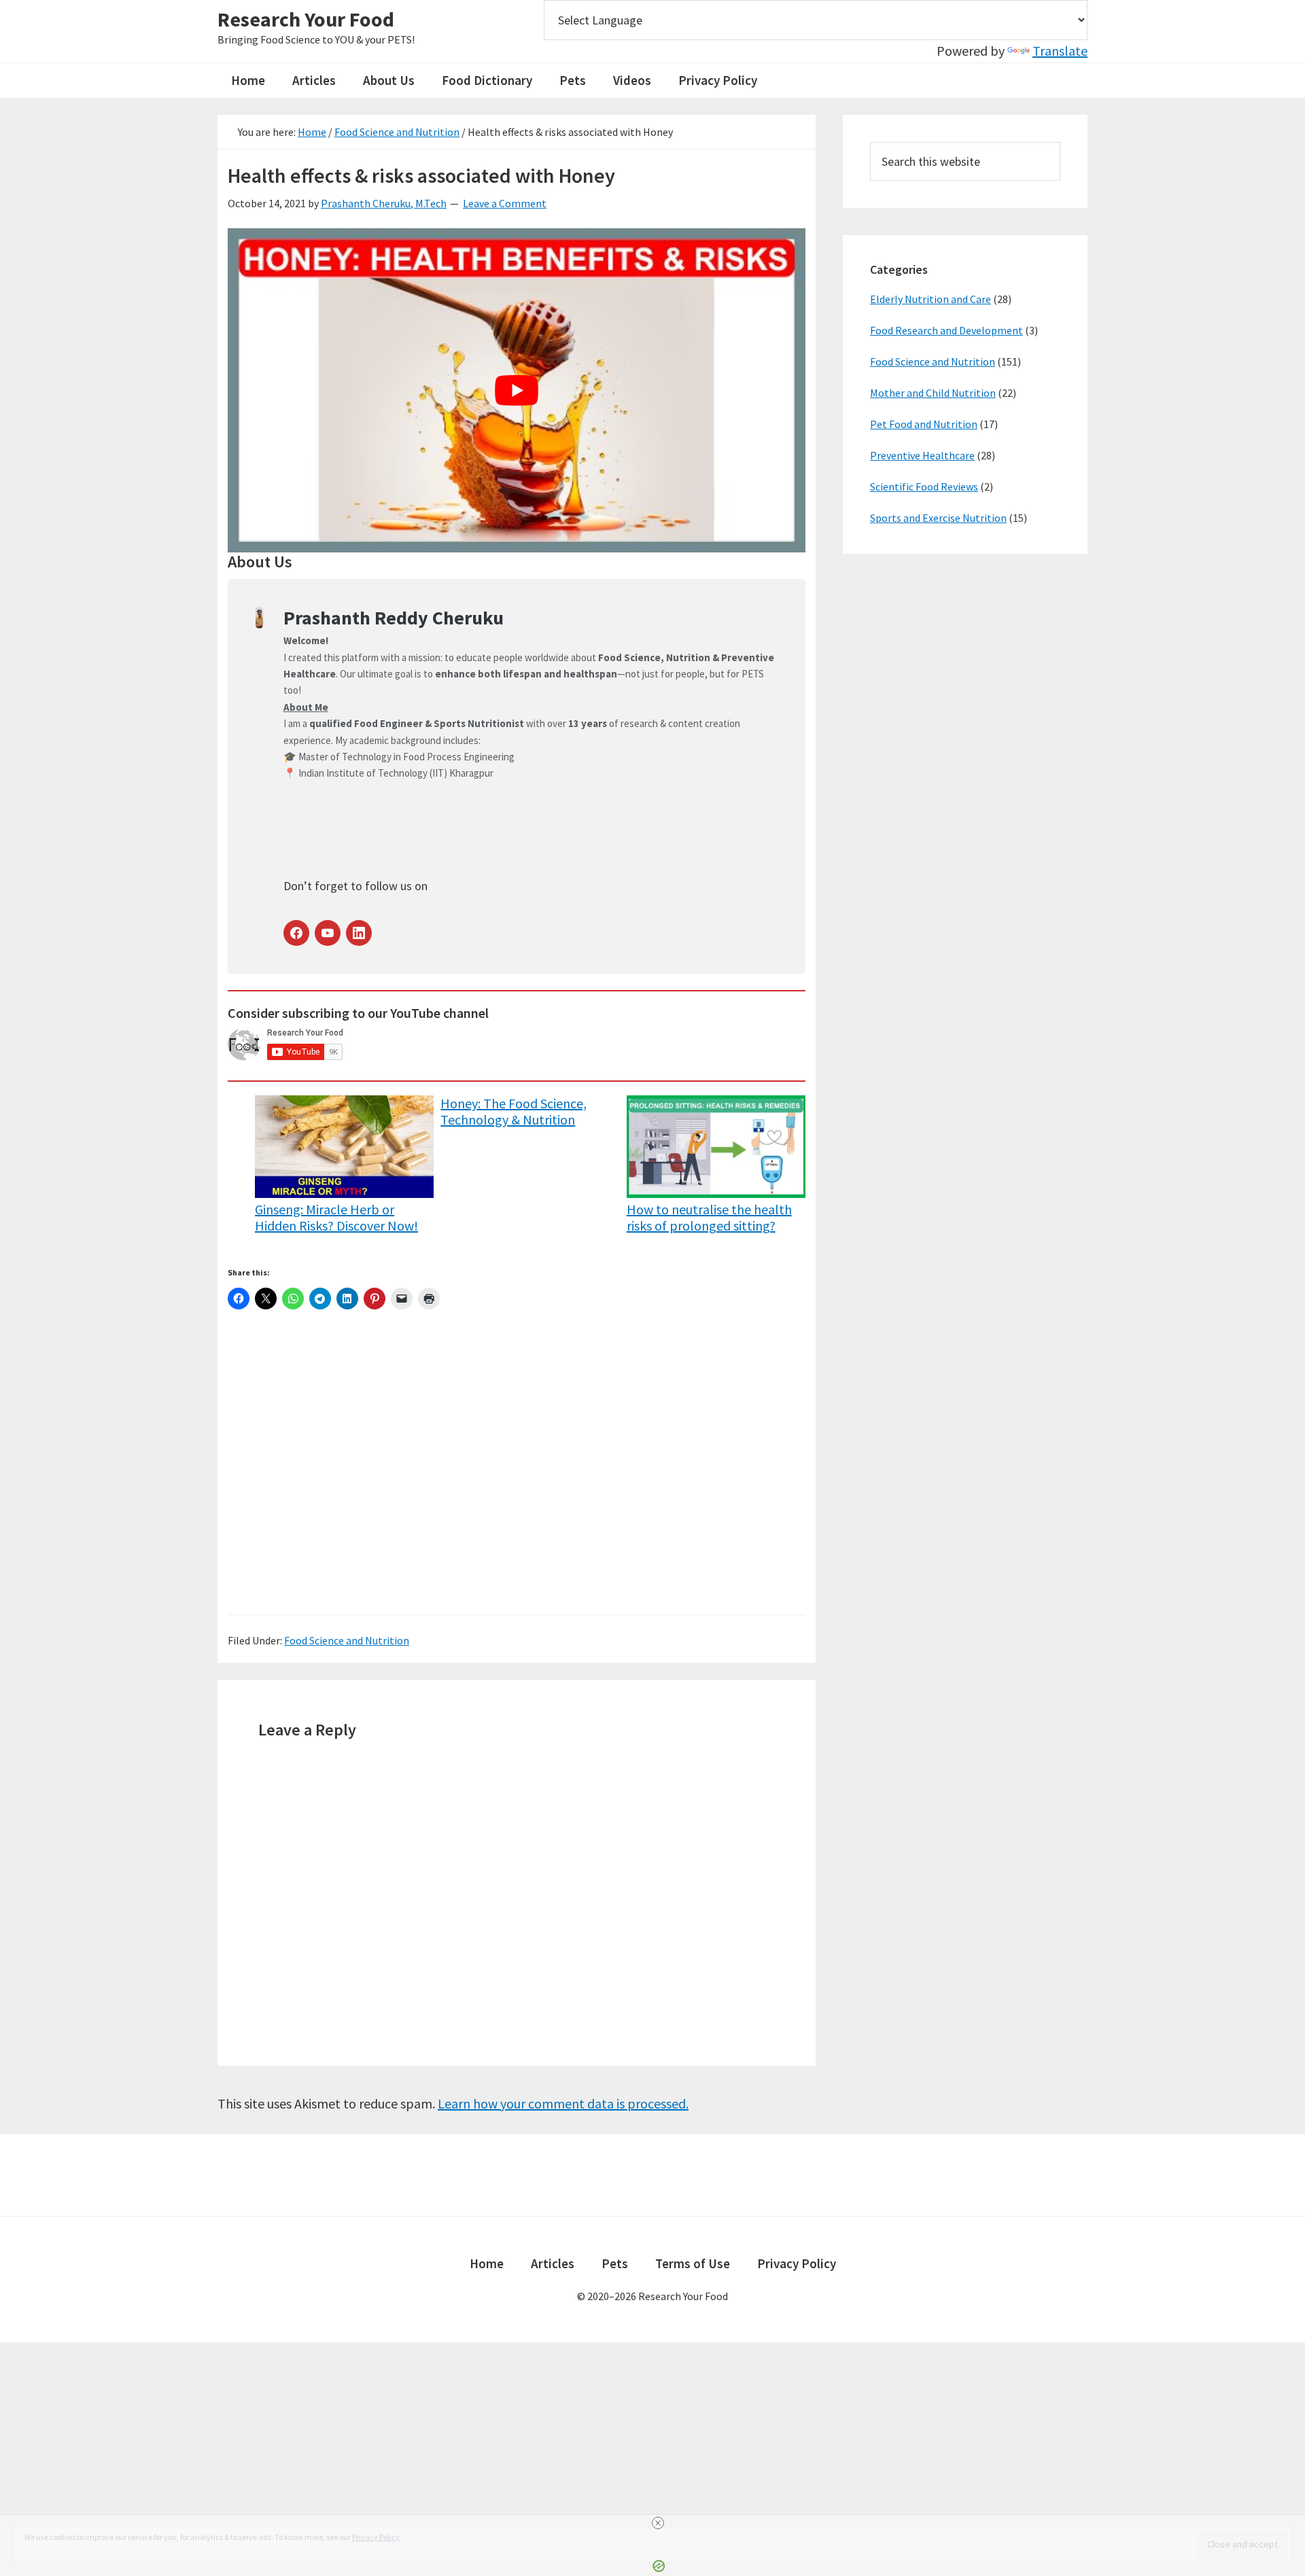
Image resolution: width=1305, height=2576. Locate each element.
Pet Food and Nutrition (924, 424)
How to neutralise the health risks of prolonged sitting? (709, 1217)
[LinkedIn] (359, 933)
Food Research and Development (946, 330)
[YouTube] (328, 933)
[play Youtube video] (517, 391)
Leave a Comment (505, 203)
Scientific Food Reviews (924, 487)
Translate (1060, 51)
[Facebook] (296, 933)
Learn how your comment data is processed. (563, 2103)
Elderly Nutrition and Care (930, 299)
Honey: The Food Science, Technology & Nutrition (514, 1112)
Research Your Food (306, 19)
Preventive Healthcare (922, 455)
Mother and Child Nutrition (933, 393)
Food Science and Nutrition (347, 1640)
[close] (658, 2523)
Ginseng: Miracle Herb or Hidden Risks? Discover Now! (336, 1217)
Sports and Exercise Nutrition (938, 518)
